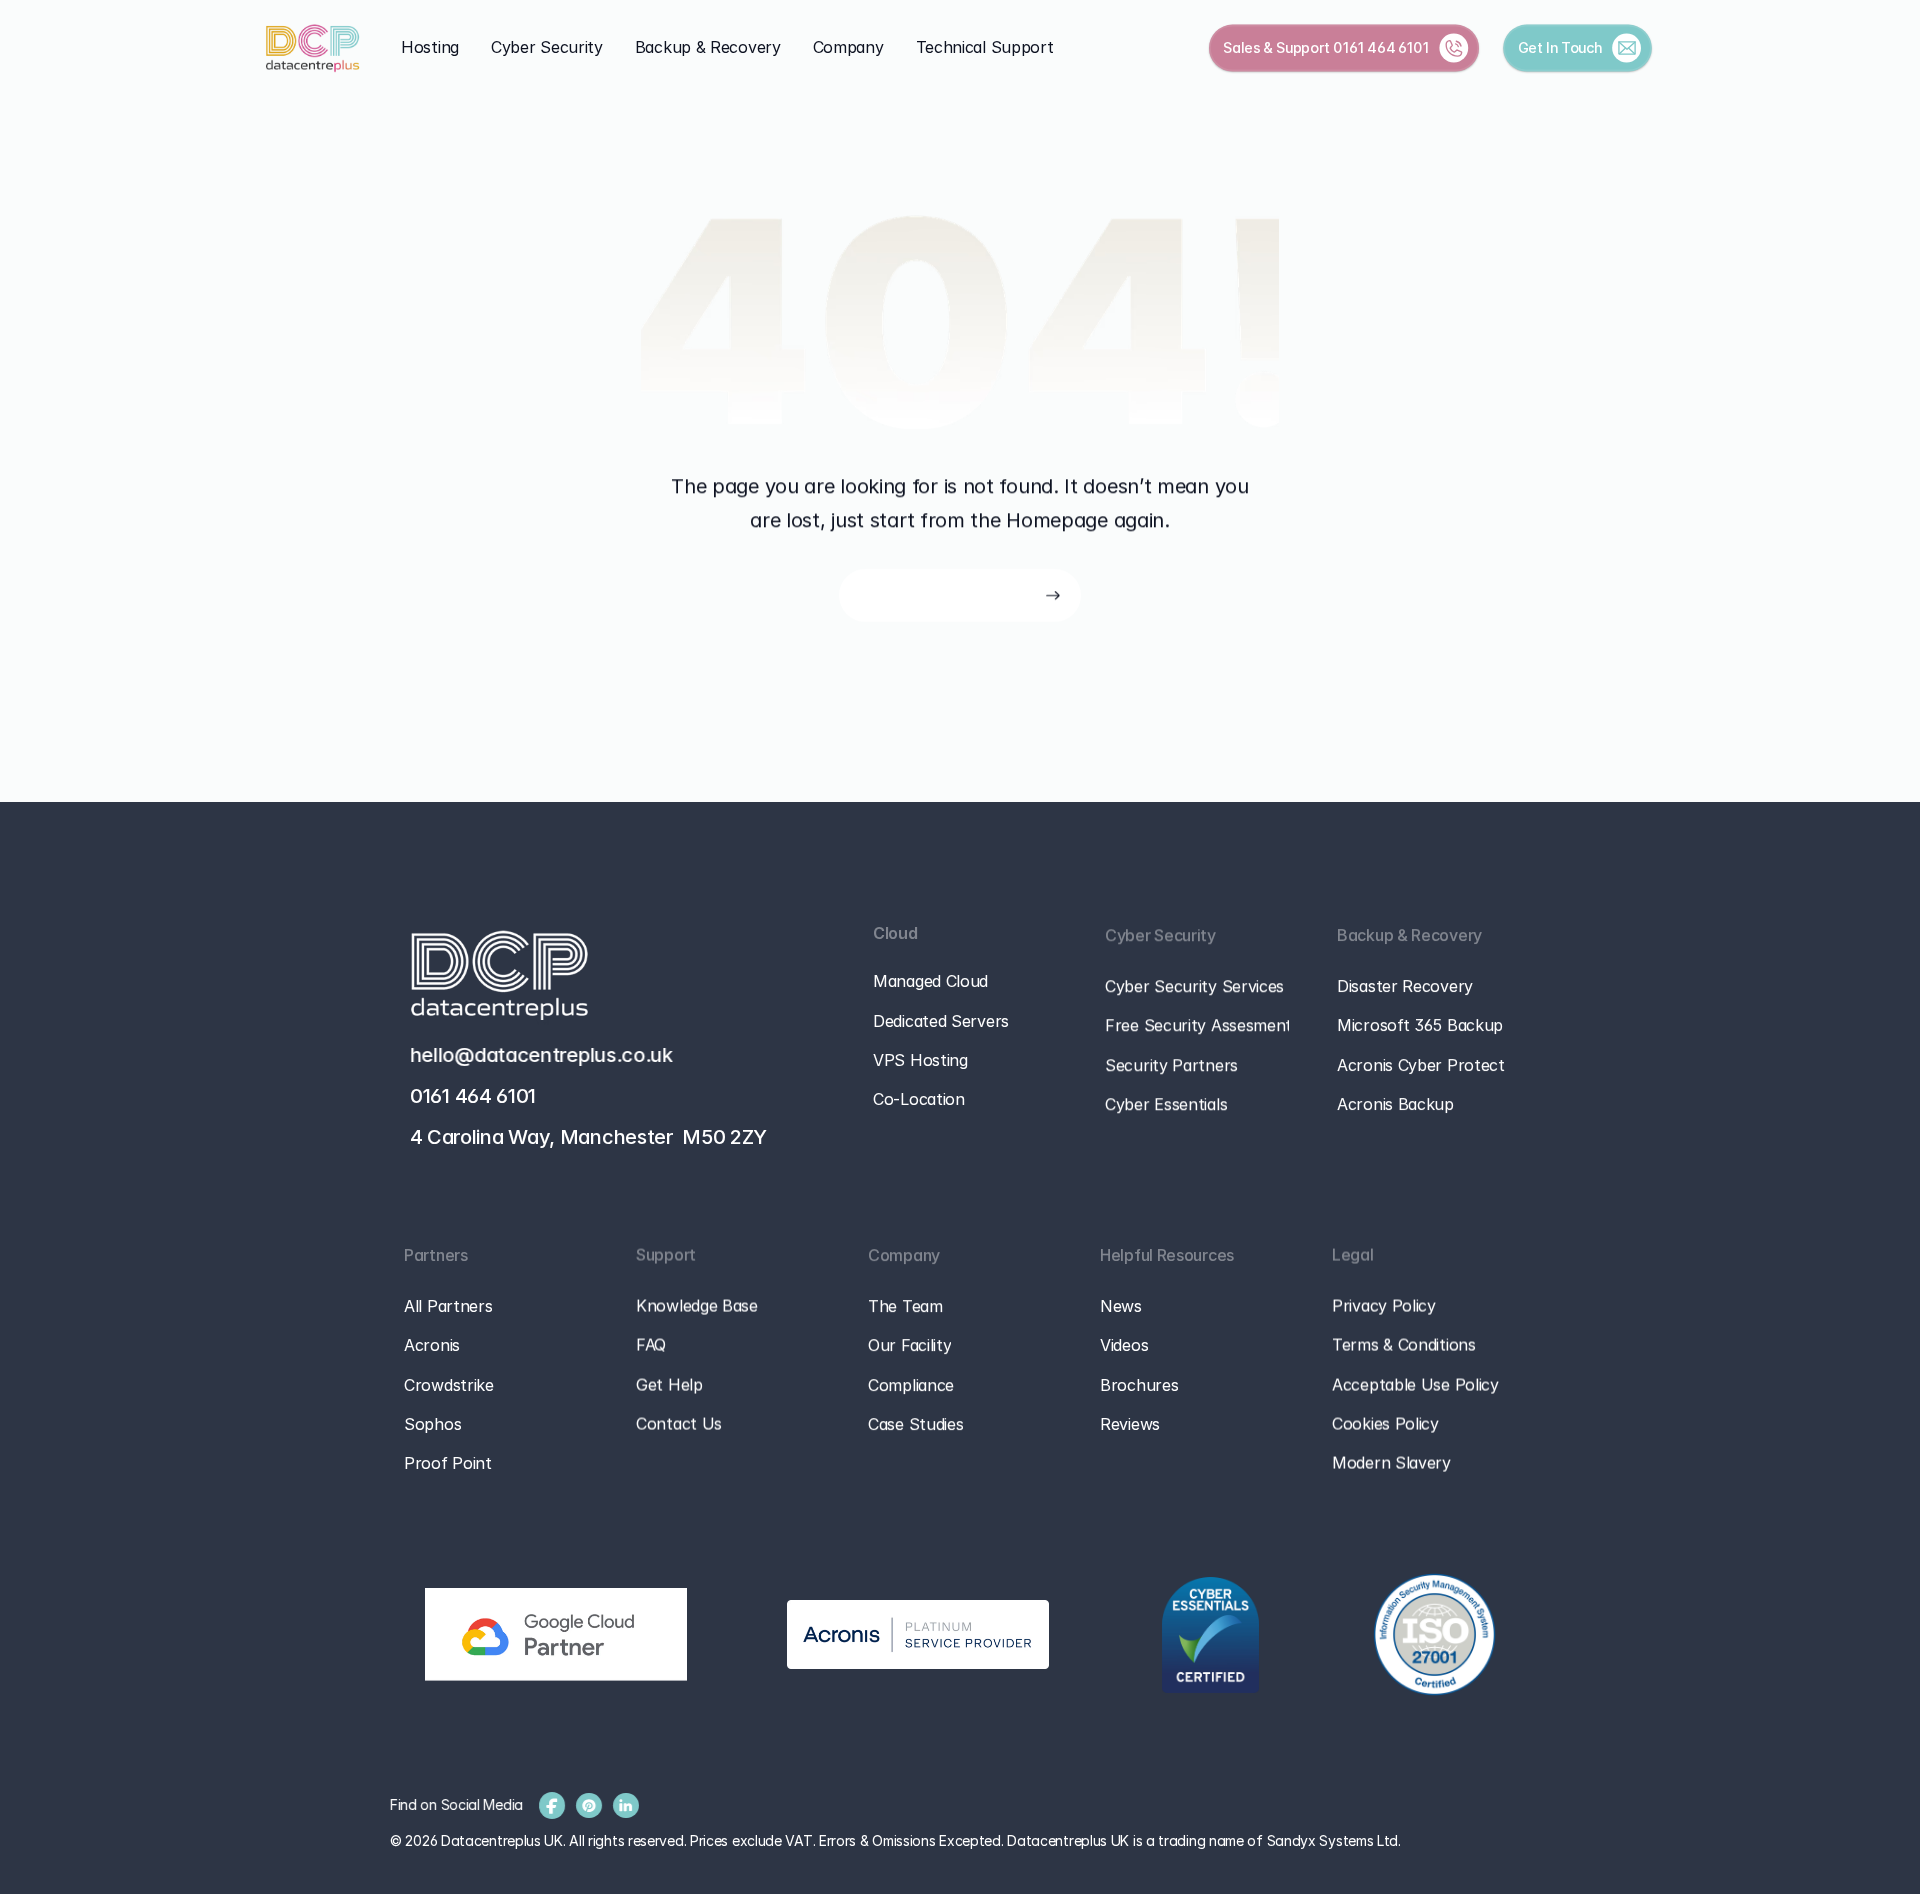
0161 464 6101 (1381, 47)
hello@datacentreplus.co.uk (541, 1055)
